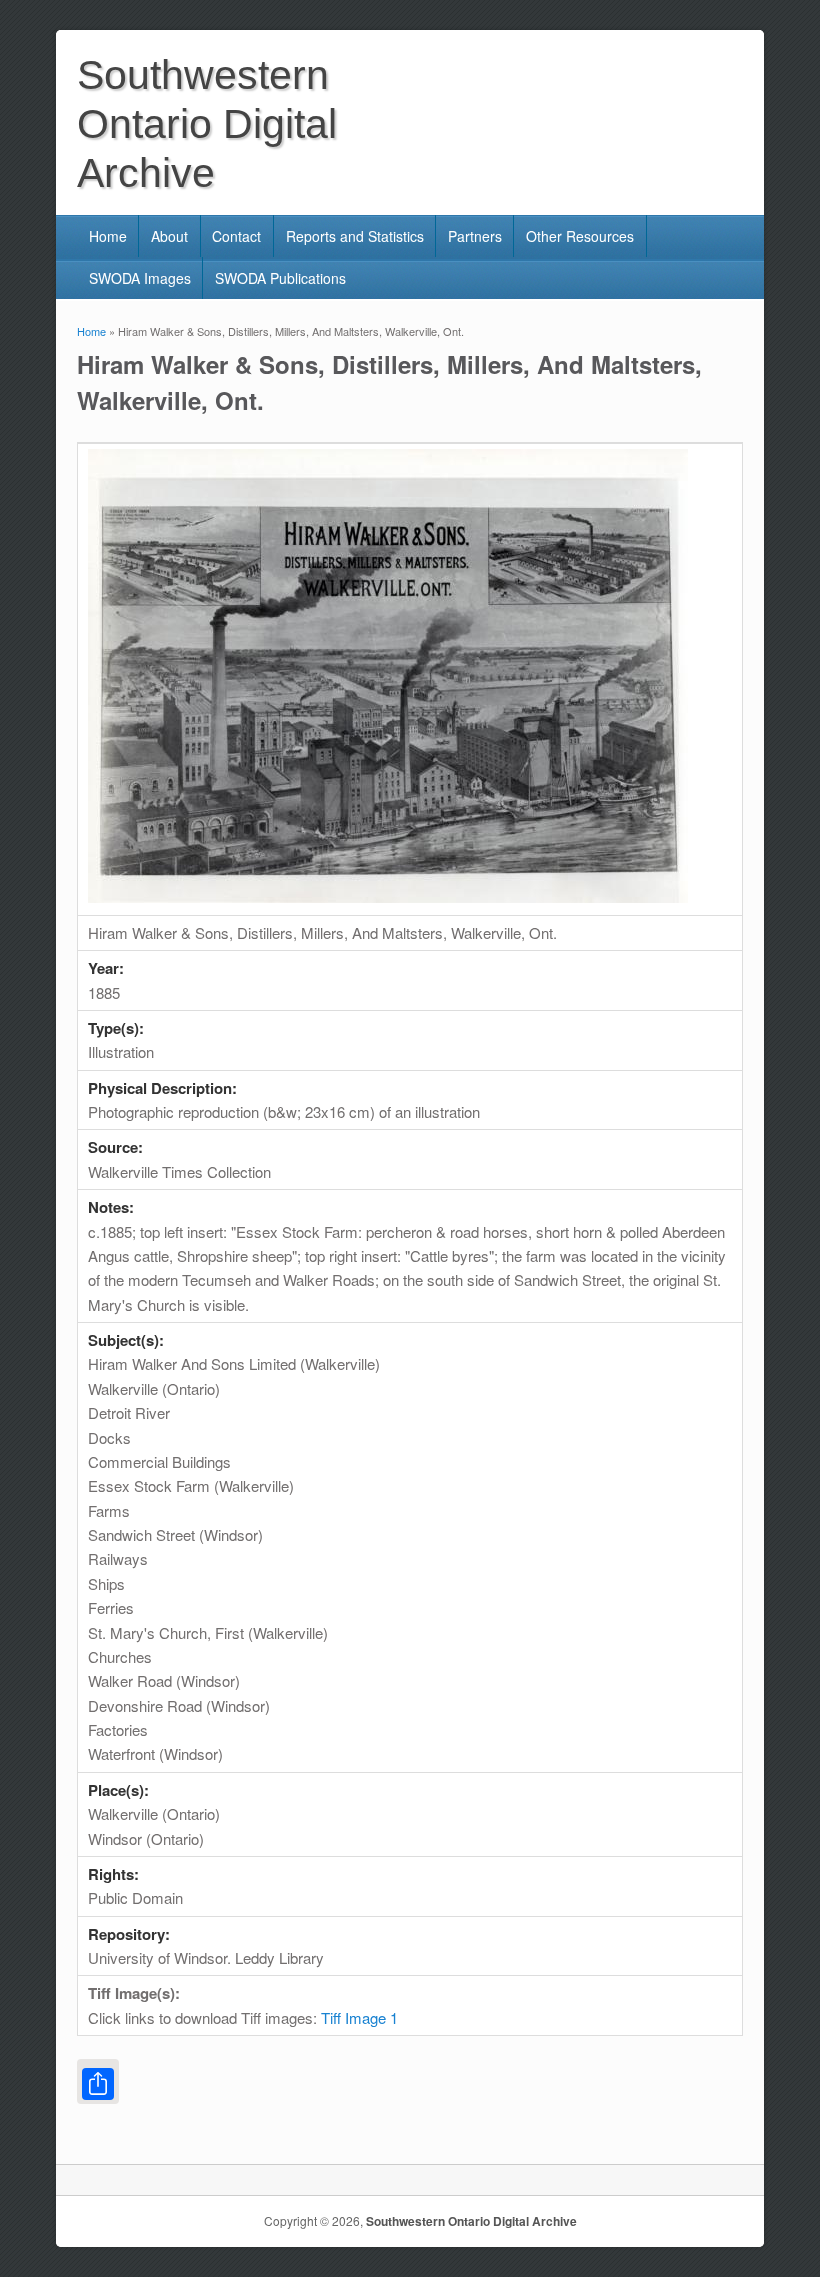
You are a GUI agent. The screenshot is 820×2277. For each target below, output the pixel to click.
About (169, 236)
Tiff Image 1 (359, 2017)
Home (108, 236)
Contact (236, 236)
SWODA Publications (280, 278)
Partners (475, 236)
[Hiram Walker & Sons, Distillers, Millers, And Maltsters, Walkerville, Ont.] (388, 896)
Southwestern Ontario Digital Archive (471, 2221)
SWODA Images (140, 278)
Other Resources (580, 236)
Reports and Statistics (355, 236)
